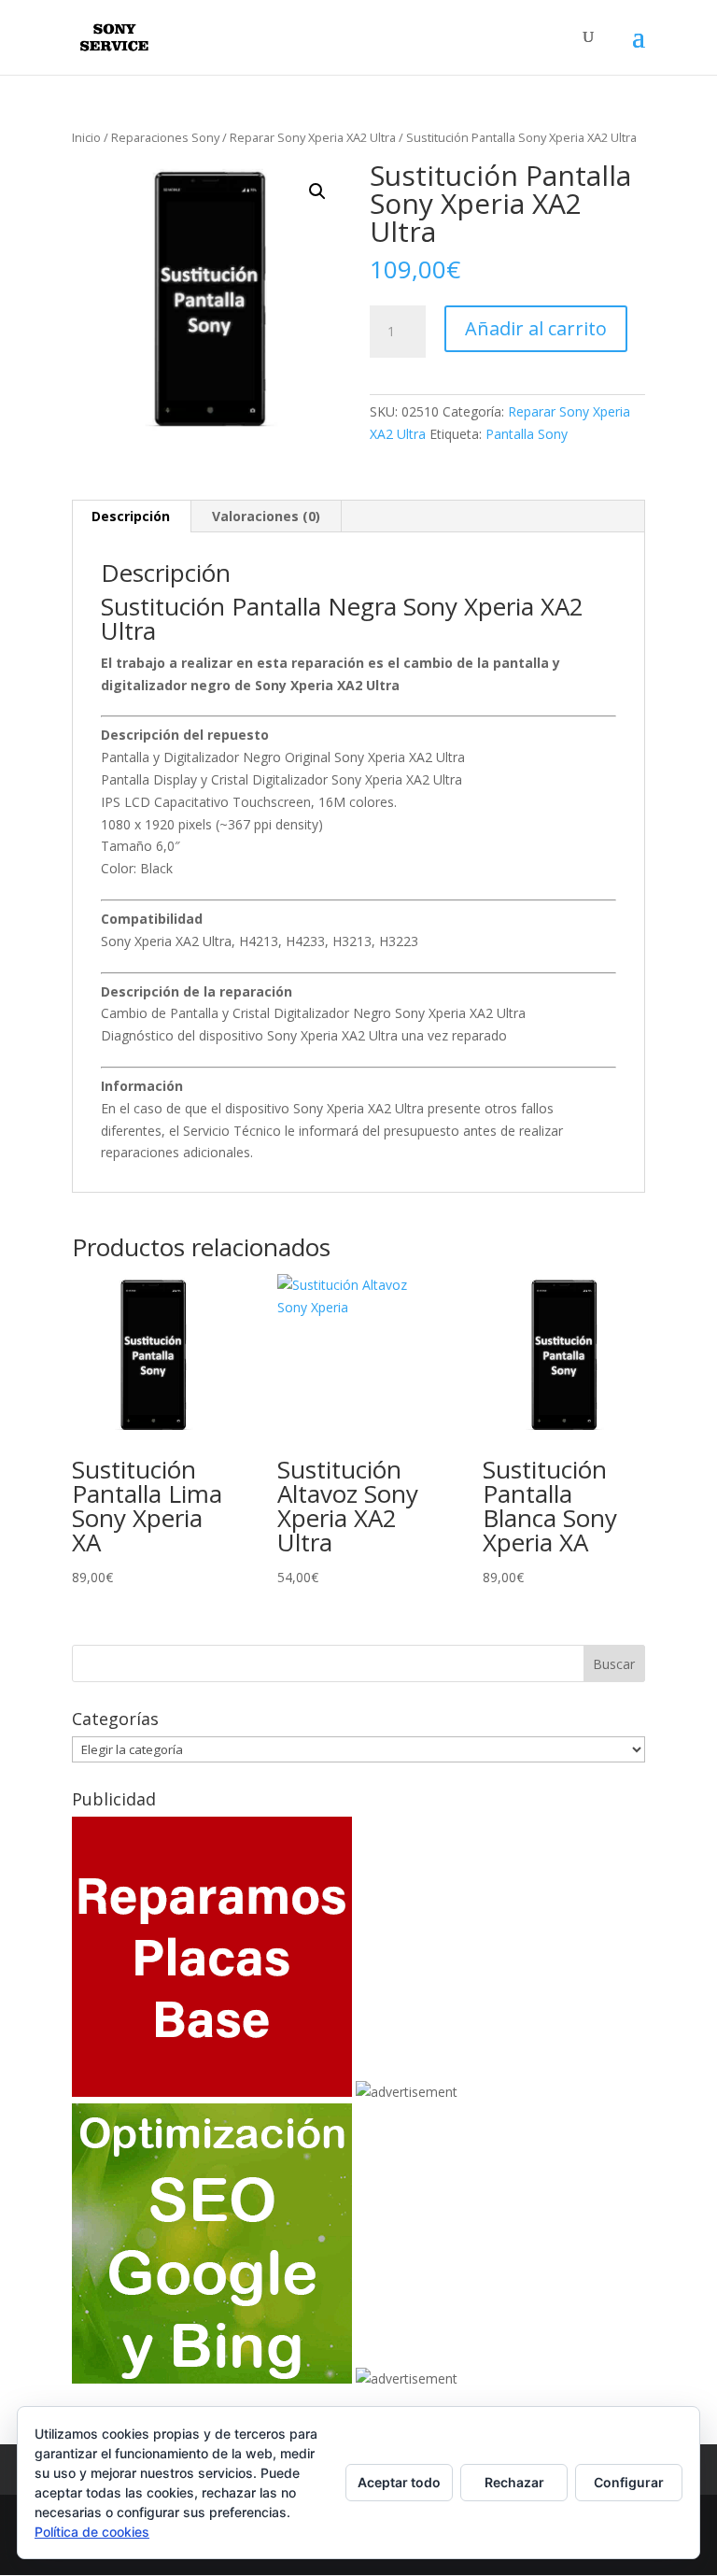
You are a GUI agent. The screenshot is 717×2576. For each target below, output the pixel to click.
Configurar (629, 2482)
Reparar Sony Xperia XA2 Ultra (313, 137)
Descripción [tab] (131, 516)
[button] (317, 191)
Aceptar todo (399, 2482)
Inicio (86, 137)
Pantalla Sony (527, 434)
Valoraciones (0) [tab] (266, 516)
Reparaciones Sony (165, 137)
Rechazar (514, 2482)
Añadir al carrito (536, 328)
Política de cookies (92, 2532)
